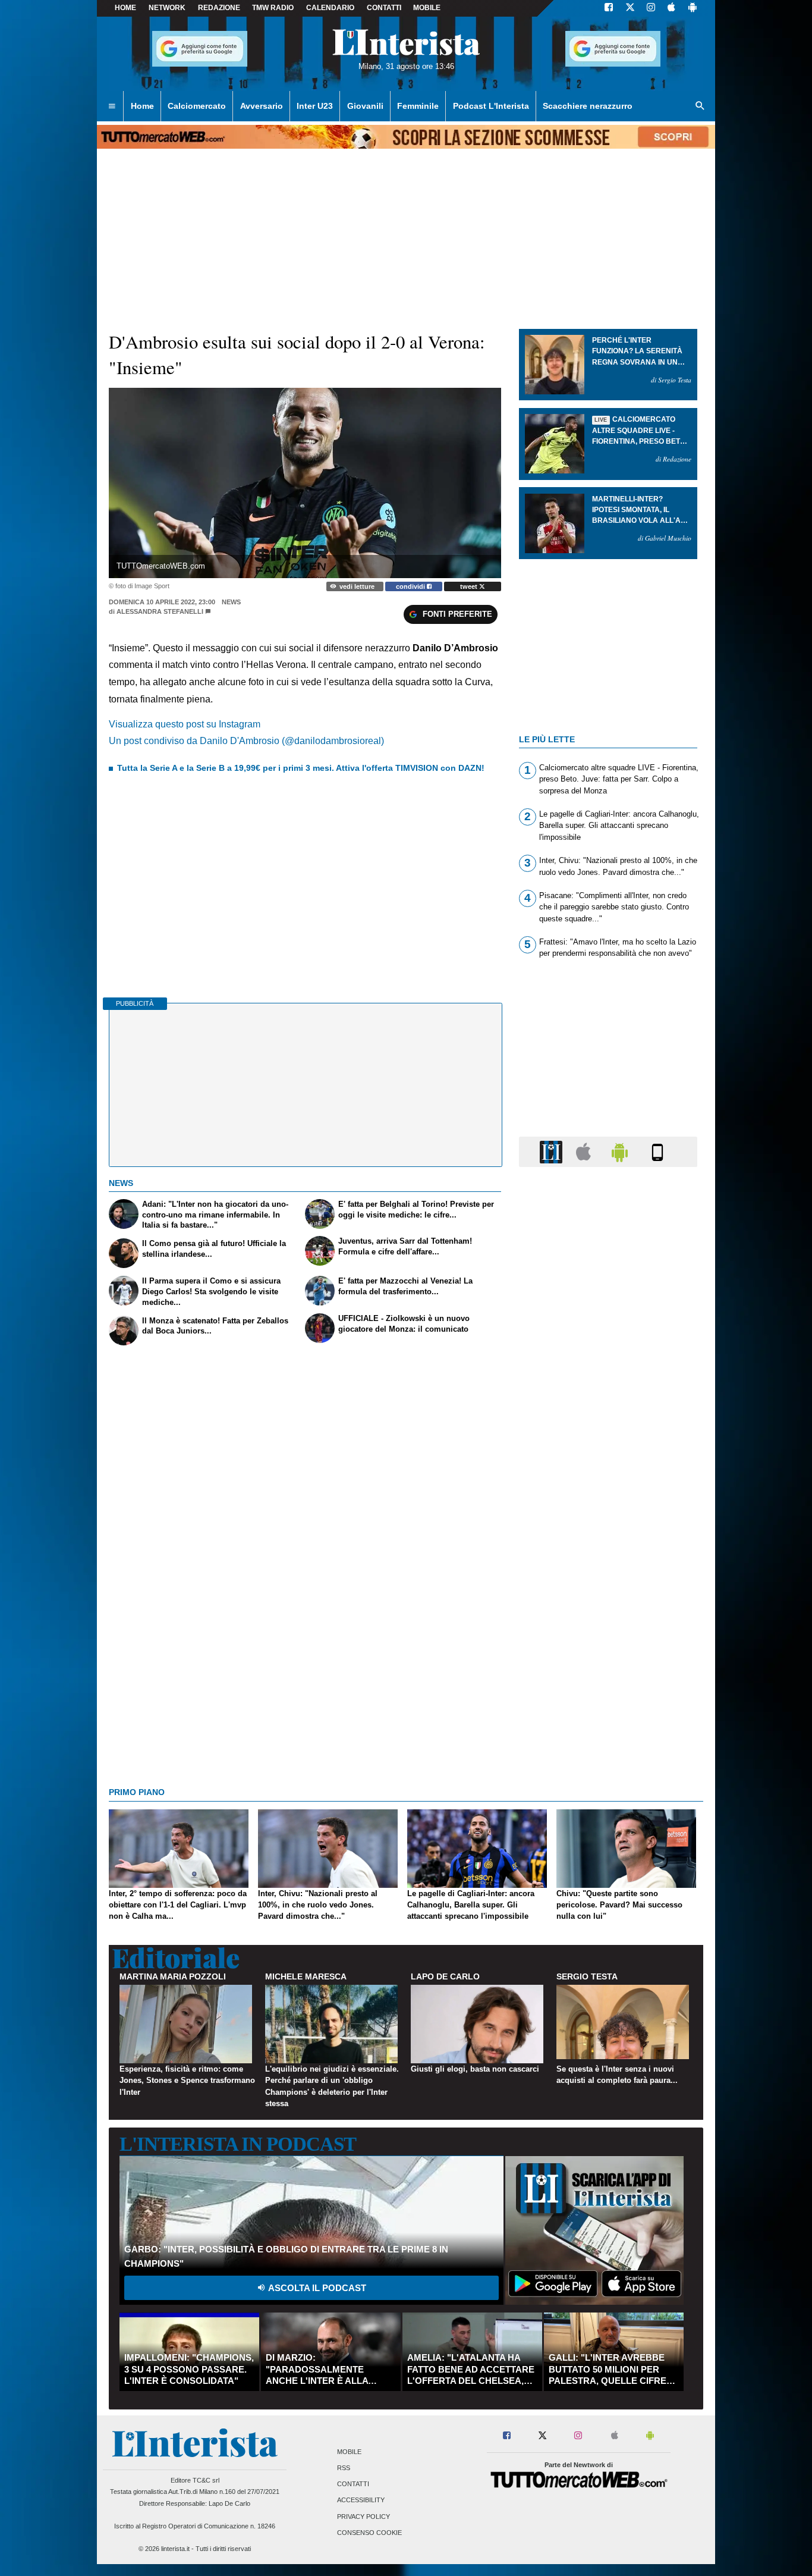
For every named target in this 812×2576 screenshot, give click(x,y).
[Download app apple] (671, 8)
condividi (411, 586)
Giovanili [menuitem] (365, 106)
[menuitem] (112, 106)
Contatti (353, 2484)
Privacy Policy (363, 2517)
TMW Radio (273, 8)
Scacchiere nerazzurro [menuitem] (588, 106)
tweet (470, 586)
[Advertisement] (608, 1637)
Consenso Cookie (369, 2533)
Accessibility (361, 2500)
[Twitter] (630, 8)
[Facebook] (609, 8)
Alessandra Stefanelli (160, 611)
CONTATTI (384, 8)
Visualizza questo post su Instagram (185, 724)
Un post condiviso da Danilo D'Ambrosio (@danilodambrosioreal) (246, 741)
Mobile (349, 2452)
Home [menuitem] (142, 106)
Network (167, 8)
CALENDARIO (330, 8)
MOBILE (427, 8)
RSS (344, 2468)
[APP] (553, 1151)
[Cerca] (700, 106)
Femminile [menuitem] (418, 106)
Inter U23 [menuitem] (315, 106)
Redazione (219, 8)
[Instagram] (652, 8)
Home (125, 8)
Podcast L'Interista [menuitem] (491, 106)
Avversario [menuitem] (262, 106)
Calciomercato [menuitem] (197, 106)
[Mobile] (657, 1151)
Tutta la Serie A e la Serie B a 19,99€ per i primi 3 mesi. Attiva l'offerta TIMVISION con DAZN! (301, 768)
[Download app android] (693, 8)
